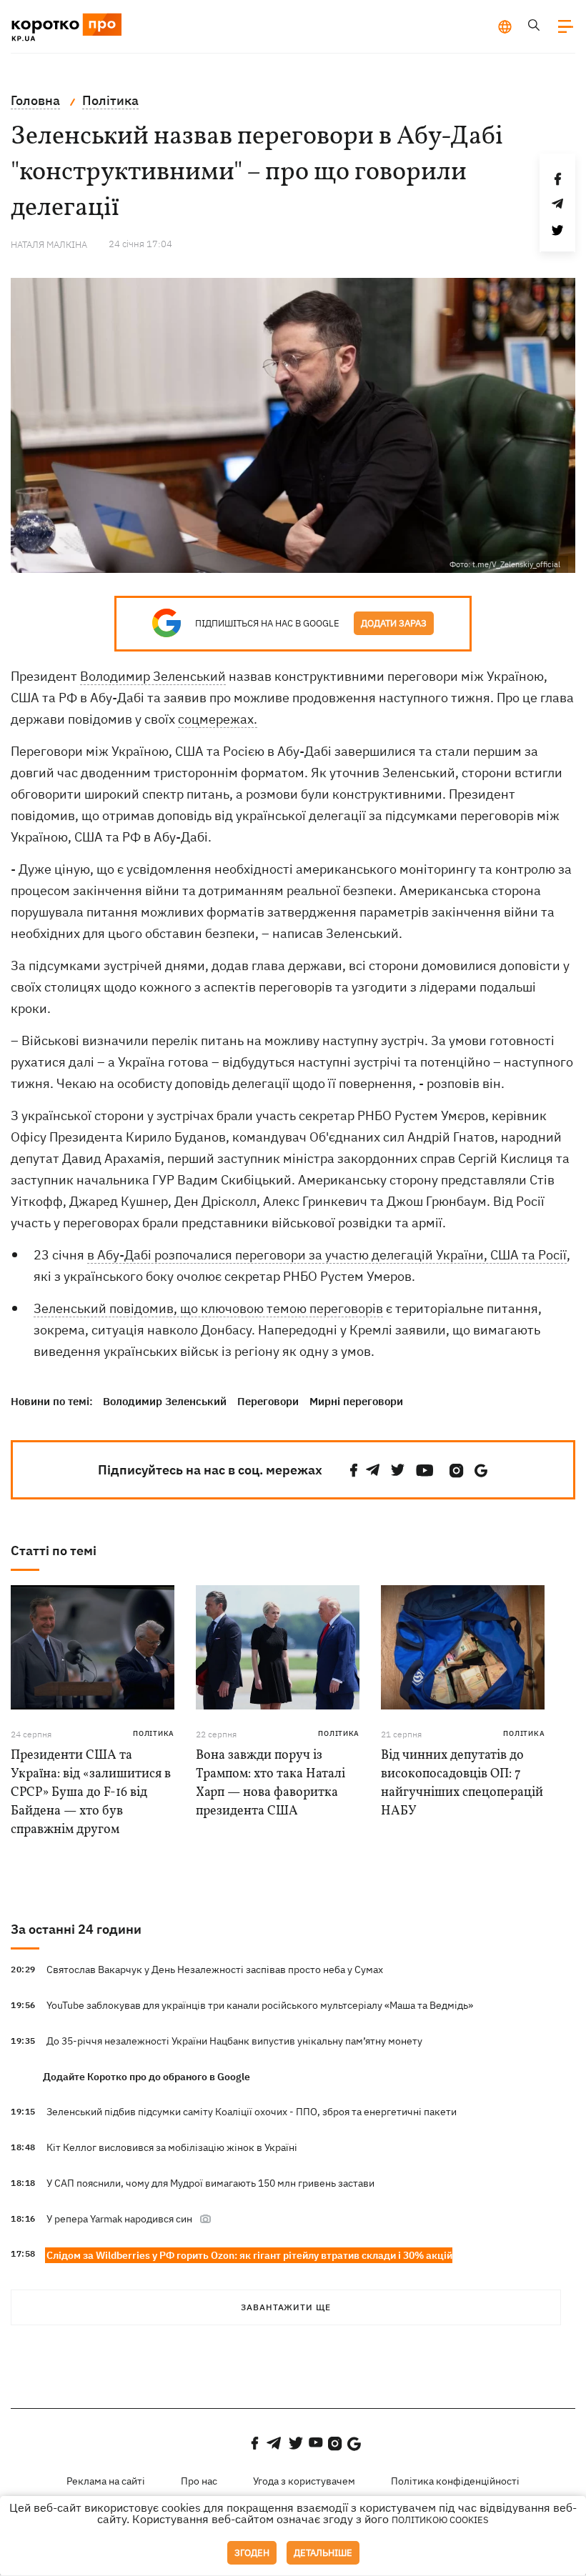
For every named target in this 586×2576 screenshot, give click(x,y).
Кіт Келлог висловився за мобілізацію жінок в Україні (172, 2147)
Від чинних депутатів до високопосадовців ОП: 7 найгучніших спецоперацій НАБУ (462, 1783)
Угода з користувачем (304, 2481)
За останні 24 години (76, 1929)
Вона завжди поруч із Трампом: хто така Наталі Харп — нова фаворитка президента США (270, 1783)
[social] (354, 1471)
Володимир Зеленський (153, 676)
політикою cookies (440, 2520)
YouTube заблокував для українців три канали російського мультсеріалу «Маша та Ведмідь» (260, 2005)
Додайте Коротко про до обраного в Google (146, 2077)
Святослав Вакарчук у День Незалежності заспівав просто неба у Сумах (215, 1970)
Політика (154, 1733)
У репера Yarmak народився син (119, 2219)
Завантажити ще (286, 2307)
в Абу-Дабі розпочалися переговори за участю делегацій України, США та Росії (327, 1255)
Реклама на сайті (106, 2481)
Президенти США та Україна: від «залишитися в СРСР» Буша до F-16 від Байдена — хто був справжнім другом (91, 1793)
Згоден (252, 2553)
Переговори (268, 1401)
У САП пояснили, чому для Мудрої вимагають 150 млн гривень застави (210, 2183)
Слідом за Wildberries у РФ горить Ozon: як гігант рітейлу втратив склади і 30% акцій (249, 2255)
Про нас (199, 2481)
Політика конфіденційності (455, 2481)
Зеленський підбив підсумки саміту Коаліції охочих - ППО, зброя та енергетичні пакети (252, 2112)
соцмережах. (218, 719)
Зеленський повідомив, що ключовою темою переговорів (208, 1308)
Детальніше (323, 2553)
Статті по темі (54, 1551)
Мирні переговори (356, 1401)
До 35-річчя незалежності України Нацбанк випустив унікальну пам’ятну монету (234, 2041)
